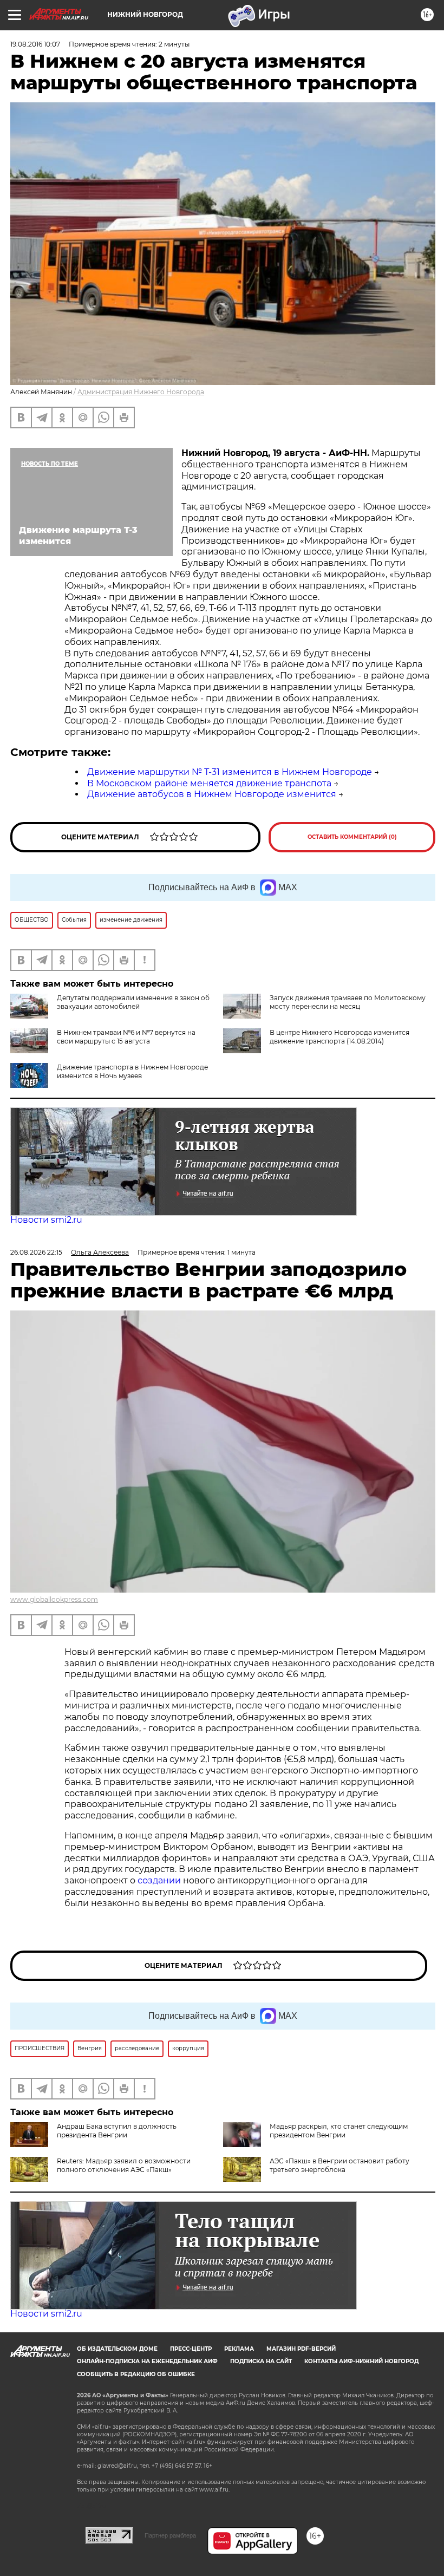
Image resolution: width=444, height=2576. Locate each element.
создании (160, 1880)
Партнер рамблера (170, 2535)
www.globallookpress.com (54, 1599)
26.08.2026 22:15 (36, 1252)
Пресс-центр (191, 2349)
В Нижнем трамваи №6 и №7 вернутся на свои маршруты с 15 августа (126, 1037)
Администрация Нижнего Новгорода (141, 392)
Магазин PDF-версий (301, 2349)
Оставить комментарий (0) (352, 837)
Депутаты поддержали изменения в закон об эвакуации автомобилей (133, 1002)
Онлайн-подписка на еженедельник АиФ (147, 2361)
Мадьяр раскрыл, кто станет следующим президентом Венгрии (339, 2131)
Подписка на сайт (261, 2361)
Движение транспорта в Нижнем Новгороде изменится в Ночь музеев (132, 1071)
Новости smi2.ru (46, 1220)
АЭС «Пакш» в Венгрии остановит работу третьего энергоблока (339, 2165)
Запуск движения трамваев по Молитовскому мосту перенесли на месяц (348, 1002)
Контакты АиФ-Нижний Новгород (361, 2361)
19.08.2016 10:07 (35, 44)
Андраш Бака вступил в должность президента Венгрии (117, 2131)
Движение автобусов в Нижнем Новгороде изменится (212, 794)
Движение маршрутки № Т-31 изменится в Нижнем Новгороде (230, 772)
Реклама (239, 2349)
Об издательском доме (117, 2349)
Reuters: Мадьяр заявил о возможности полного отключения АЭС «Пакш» (124, 2165)
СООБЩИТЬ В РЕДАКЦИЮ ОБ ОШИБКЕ (136, 2374)
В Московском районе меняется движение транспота (209, 783)
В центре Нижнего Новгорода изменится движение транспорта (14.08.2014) (339, 1037)
